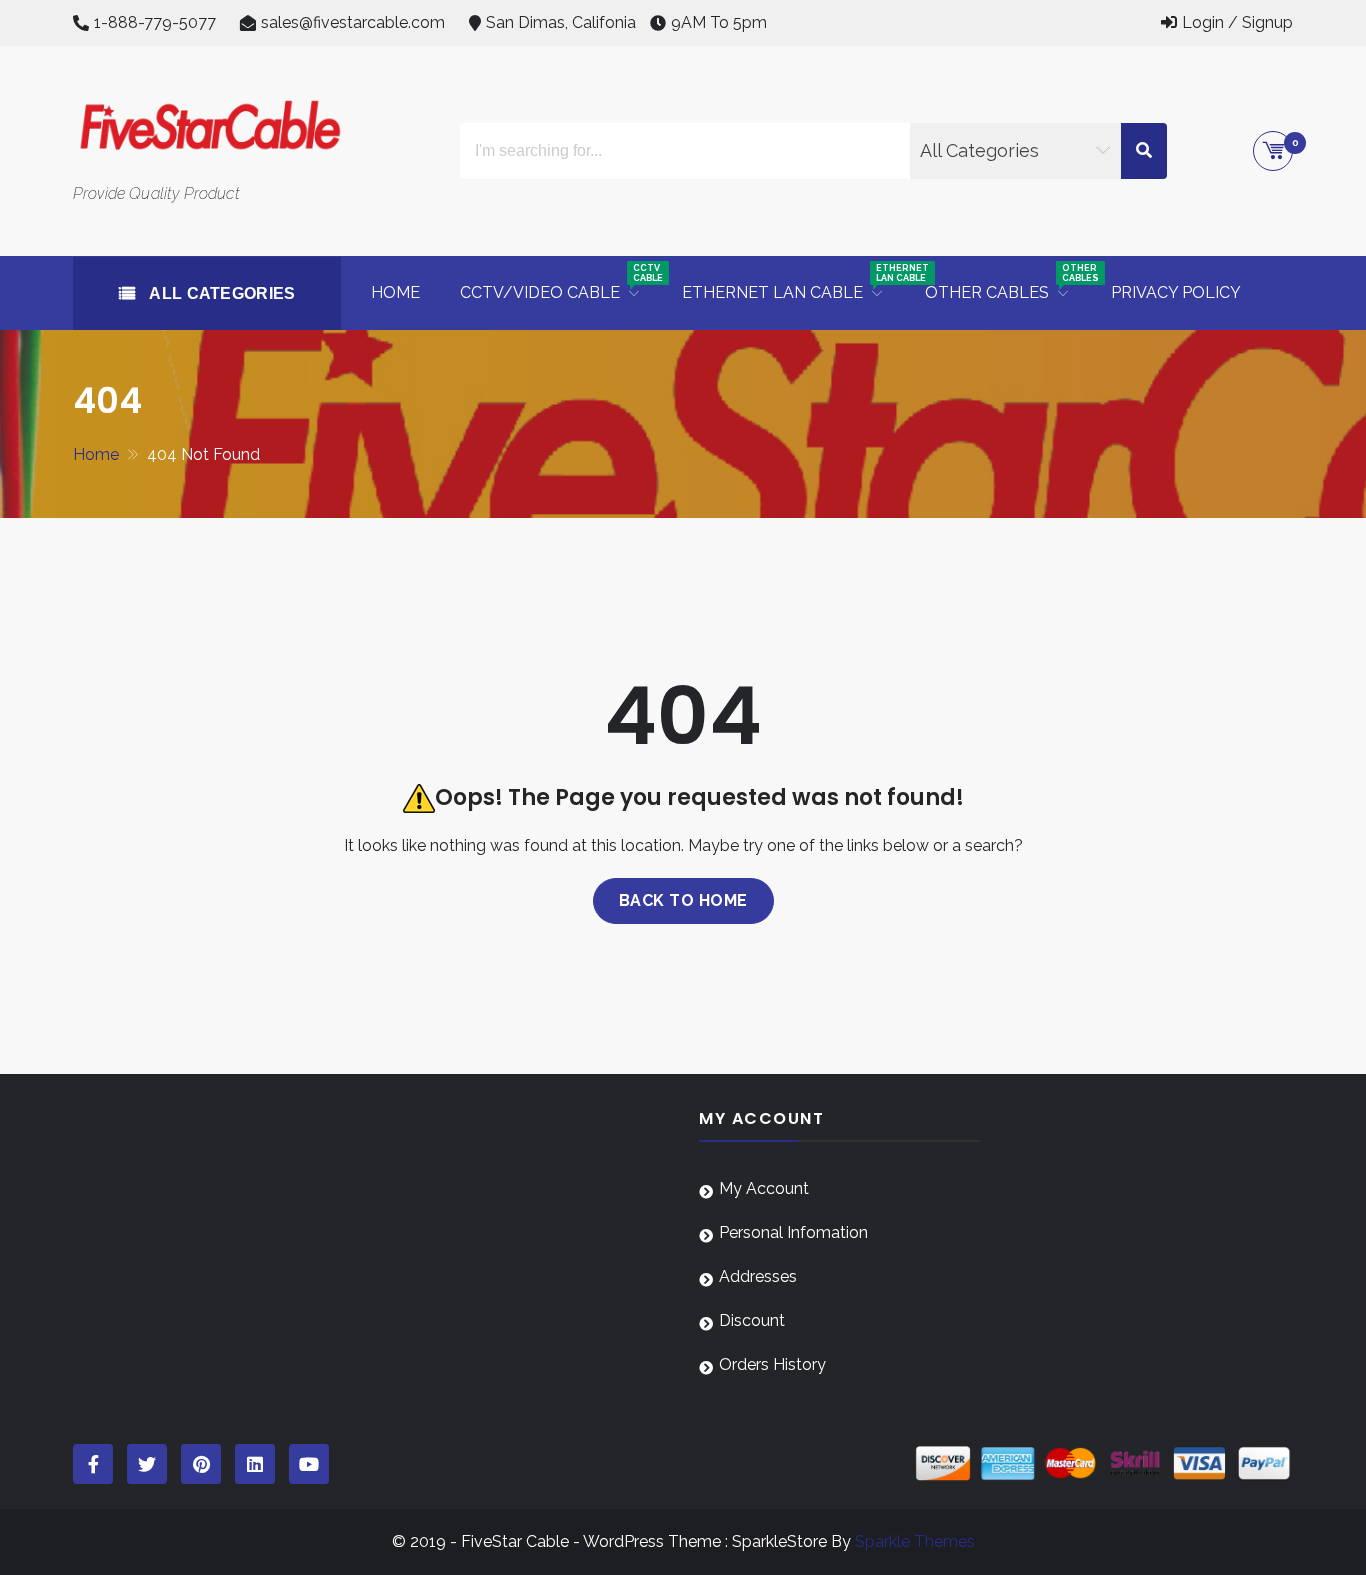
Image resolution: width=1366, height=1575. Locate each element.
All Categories (220, 293)
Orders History (772, 1364)
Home (395, 292)
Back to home (683, 900)
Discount (752, 1320)
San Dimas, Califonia (561, 22)
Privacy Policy (1176, 292)
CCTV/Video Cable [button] (561, 282)
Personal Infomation (793, 1232)
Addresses (758, 1276)
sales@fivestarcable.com (353, 22)
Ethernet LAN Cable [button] (793, 282)
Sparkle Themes (915, 1541)
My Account (764, 1188)
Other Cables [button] (1008, 282)
